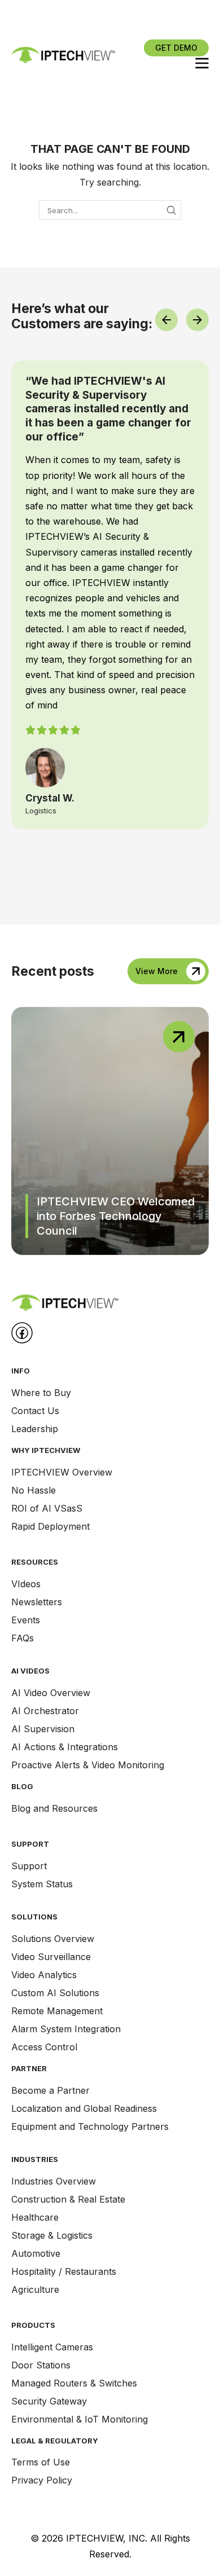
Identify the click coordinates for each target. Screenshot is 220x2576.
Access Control (44, 2047)
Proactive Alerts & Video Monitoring (88, 1765)
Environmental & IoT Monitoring (80, 2419)
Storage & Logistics (52, 2235)
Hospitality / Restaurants (64, 2271)
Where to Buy (41, 1393)
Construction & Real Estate (68, 2199)
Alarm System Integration (66, 2029)
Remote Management (57, 2011)
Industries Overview (54, 2181)
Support (29, 1866)
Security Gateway (49, 2401)
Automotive (36, 2253)
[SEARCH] (171, 210)
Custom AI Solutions (55, 1993)
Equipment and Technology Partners (90, 2126)
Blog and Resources (54, 1808)
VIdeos (26, 1584)
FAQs (23, 1638)
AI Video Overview (51, 1693)
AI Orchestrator (45, 1711)
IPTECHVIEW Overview (62, 1472)
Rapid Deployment (50, 1526)
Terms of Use (41, 2462)
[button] (176, 48)
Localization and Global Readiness (84, 2108)
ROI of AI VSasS (47, 1508)
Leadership (35, 1429)
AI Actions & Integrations (65, 1747)
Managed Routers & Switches (74, 2383)
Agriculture (35, 2289)
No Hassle (34, 1490)
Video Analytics (44, 1975)
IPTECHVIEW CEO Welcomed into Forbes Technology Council (116, 1216)
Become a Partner (50, 2090)
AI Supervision (43, 1729)
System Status (42, 1884)
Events (26, 1620)
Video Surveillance (51, 1957)
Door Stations (41, 2365)
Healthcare (35, 2217)
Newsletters (37, 1602)
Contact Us (35, 1411)
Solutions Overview (53, 1939)
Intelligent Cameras (52, 2347)
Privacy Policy (42, 2480)
